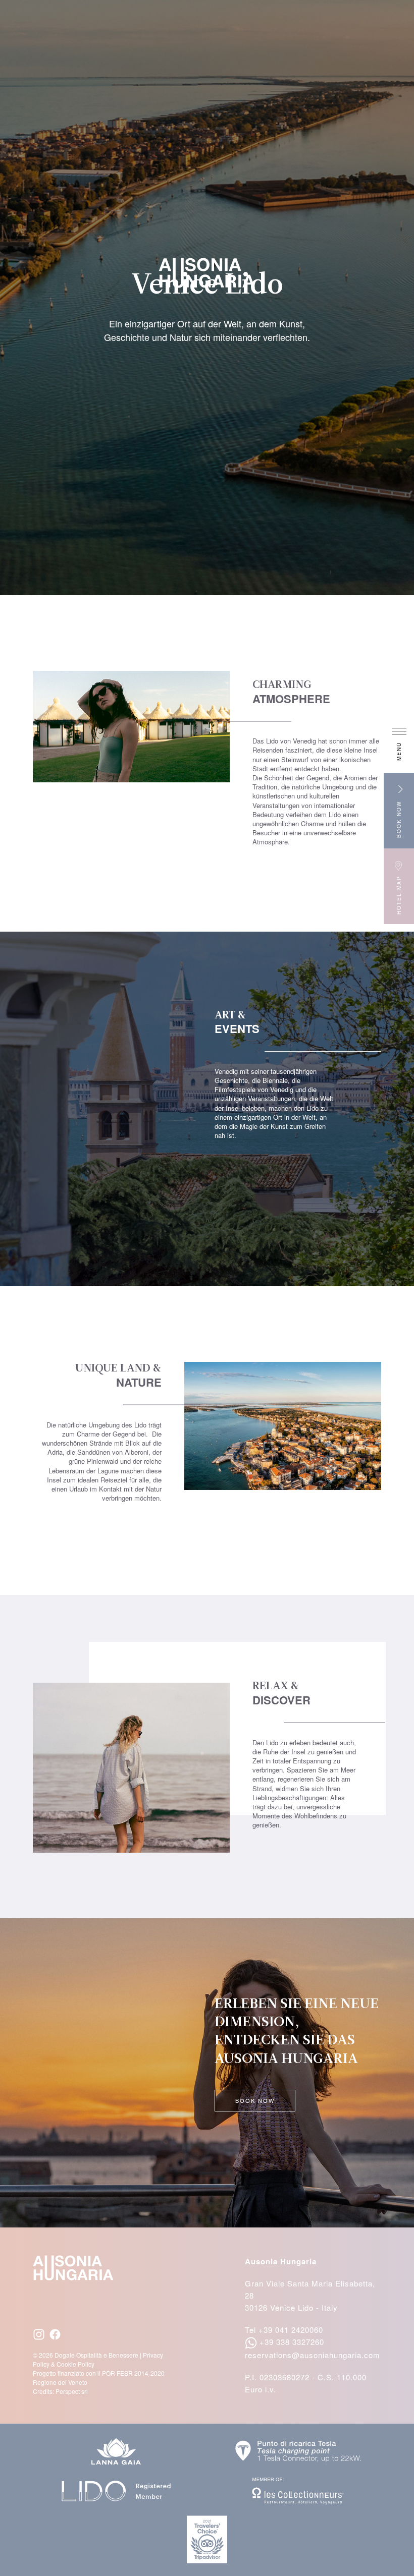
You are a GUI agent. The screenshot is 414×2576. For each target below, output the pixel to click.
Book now (255, 2100)
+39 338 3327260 (292, 2342)
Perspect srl (72, 2391)
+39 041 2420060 (291, 2330)
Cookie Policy (75, 2364)
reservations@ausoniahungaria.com (313, 2355)
